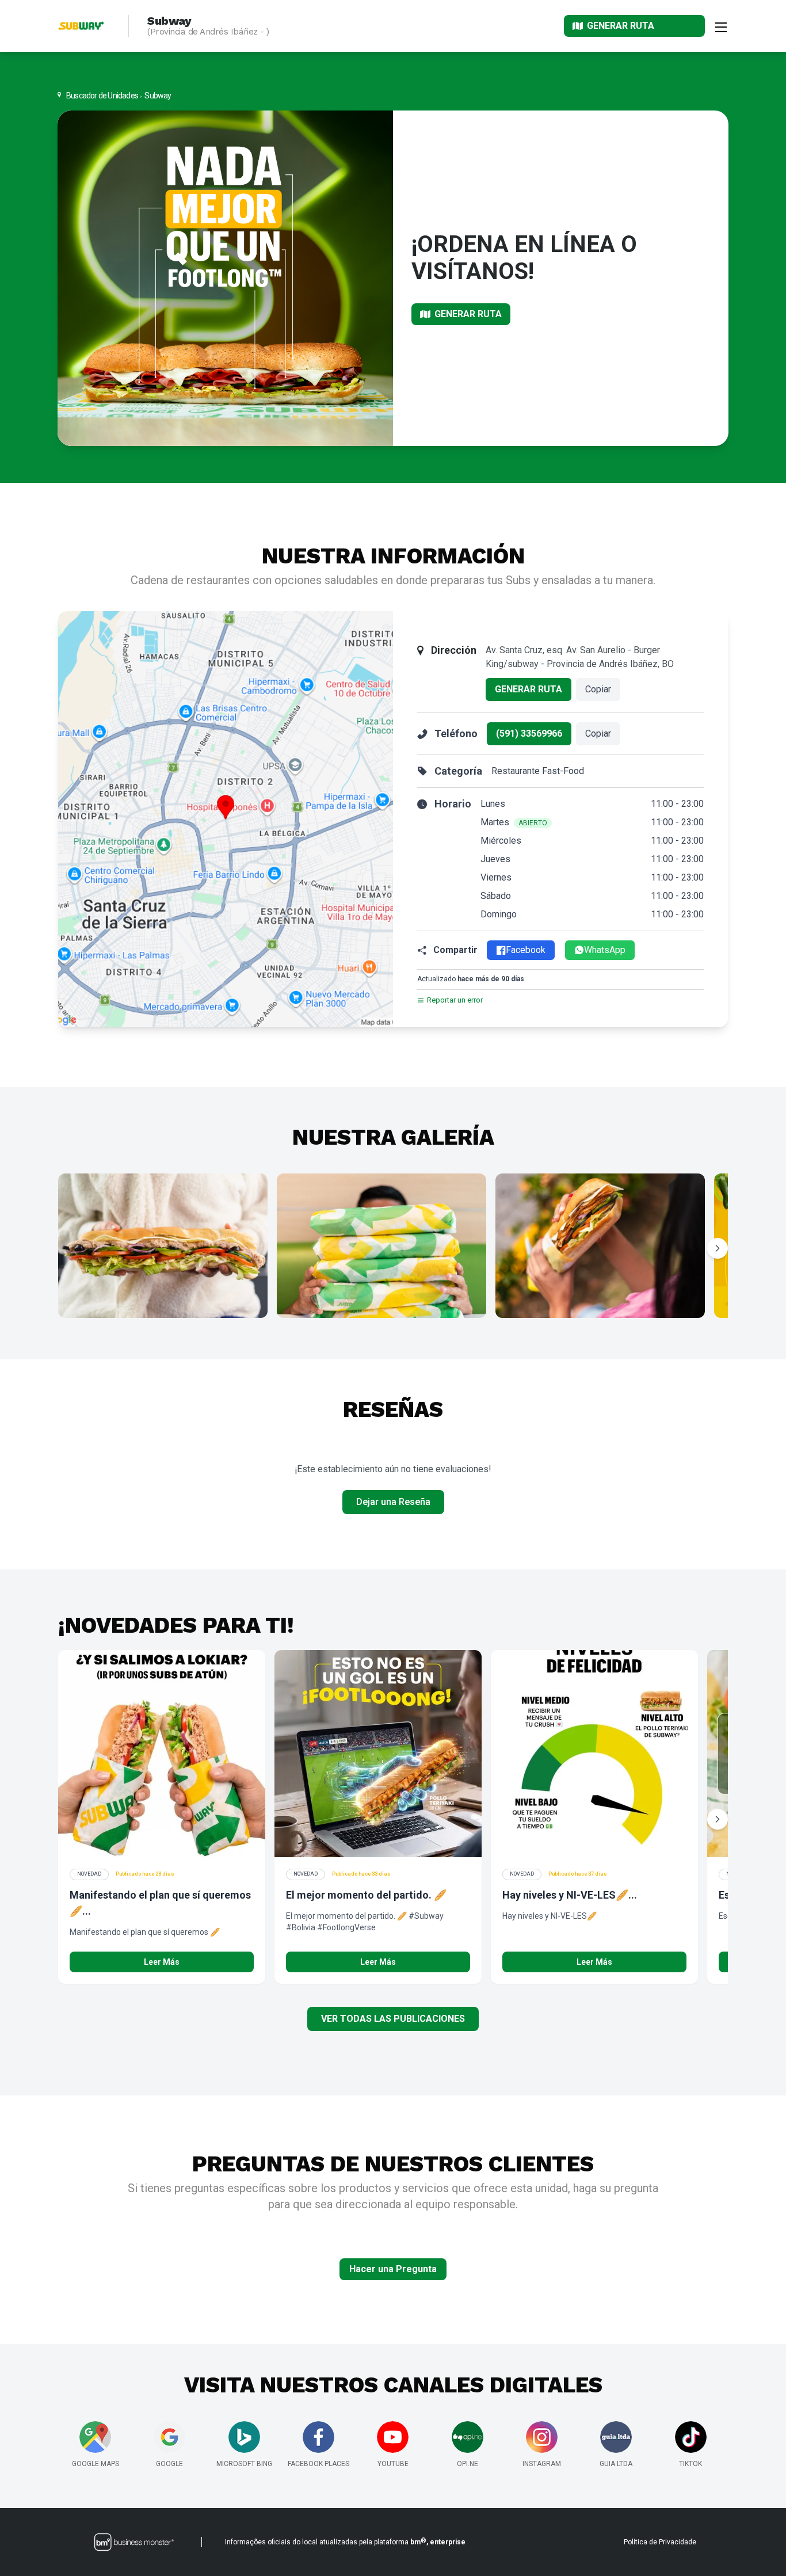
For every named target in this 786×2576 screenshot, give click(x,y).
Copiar (598, 689)
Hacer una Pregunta (393, 2269)
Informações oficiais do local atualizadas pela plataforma (345, 2541)
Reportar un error (455, 1000)
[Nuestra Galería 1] (163, 1246)
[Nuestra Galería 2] (381, 1246)
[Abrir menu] (721, 26)
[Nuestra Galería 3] (600, 1246)
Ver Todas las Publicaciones (393, 2019)
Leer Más (162, 1962)
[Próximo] (718, 1248)
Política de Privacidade (660, 2542)
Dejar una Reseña (393, 1502)
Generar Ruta (529, 689)
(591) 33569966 (529, 733)
